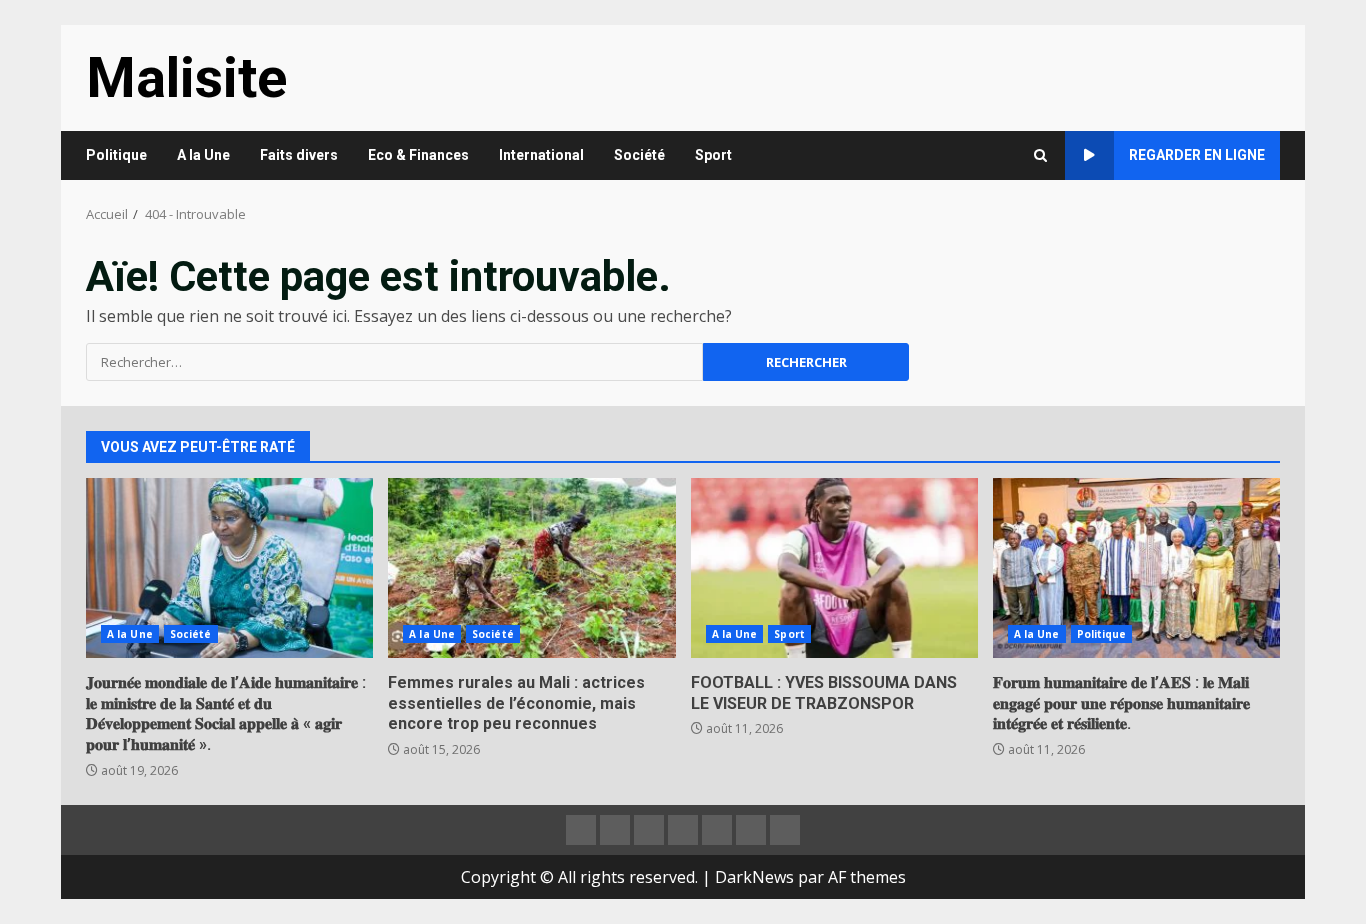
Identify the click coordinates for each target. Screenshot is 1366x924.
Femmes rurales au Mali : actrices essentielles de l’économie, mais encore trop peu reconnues (531, 568)
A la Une (203, 155)
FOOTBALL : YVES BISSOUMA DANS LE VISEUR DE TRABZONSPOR (834, 568)
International (541, 155)
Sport (713, 155)
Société (639, 155)
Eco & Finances (418, 155)
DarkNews (754, 877)
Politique (116, 155)
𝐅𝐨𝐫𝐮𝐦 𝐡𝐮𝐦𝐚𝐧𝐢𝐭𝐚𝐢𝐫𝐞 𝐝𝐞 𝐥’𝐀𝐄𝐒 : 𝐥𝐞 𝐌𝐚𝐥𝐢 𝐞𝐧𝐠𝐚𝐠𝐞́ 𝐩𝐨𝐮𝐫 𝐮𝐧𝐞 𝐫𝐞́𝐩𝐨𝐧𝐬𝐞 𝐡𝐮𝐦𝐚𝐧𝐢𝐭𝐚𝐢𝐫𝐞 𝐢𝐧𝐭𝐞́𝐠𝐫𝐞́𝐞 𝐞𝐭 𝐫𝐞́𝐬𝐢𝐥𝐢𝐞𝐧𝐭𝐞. (1136, 568)
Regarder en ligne (1197, 155)
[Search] (1040, 155)
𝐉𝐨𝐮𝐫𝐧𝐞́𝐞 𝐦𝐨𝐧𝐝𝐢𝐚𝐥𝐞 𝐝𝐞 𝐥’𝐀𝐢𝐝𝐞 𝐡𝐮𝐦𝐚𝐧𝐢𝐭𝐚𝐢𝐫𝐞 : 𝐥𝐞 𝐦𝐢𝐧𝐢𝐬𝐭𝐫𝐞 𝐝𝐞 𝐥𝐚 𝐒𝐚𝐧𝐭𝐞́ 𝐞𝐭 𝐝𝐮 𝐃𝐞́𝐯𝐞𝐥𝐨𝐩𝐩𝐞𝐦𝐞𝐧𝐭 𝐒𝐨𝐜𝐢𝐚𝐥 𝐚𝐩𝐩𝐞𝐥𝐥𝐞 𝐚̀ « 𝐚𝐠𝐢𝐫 (229, 568)
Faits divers (299, 155)
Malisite (186, 78)
